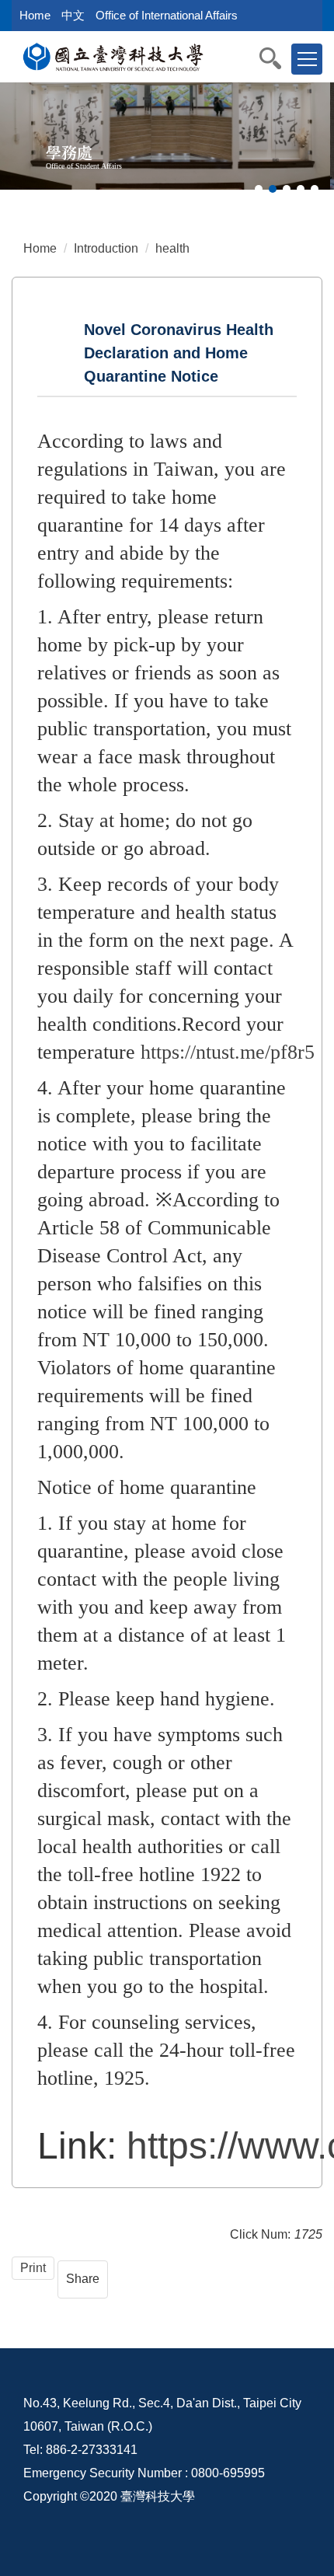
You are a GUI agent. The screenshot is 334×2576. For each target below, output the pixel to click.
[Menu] (307, 59)
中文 (73, 15)
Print (33, 2268)
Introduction (106, 248)
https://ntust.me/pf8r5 (228, 1052)
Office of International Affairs (167, 15)
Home (35, 15)
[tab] (259, 189)
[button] (278, 58)
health (172, 248)
